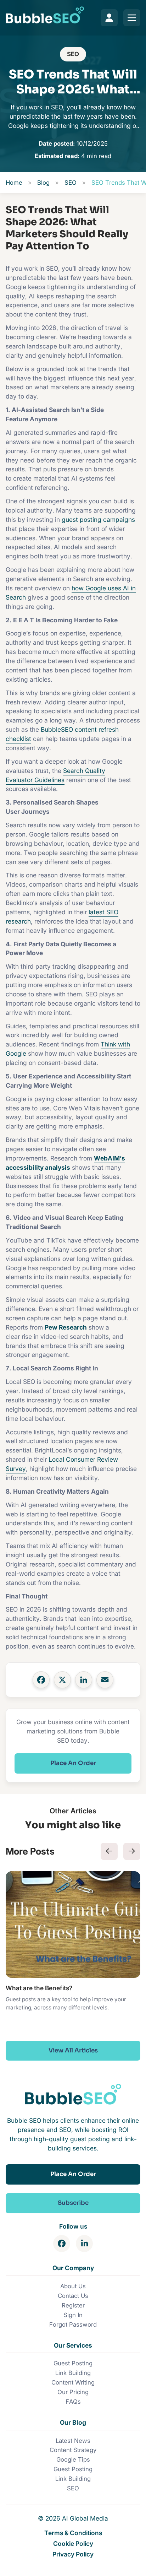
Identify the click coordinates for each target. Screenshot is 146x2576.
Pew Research (66, 1327)
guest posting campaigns (98, 519)
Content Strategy (73, 2450)
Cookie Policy (73, 2543)
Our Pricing (73, 2392)
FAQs (73, 2402)
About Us (73, 2286)
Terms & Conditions (73, 2533)
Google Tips (73, 2459)
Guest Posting (73, 2363)
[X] (62, 1680)
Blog (43, 183)
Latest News (73, 2441)
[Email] (105, 1680)
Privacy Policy (73, 2554)
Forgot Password (73, 2325)
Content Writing (73, 2382)
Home (14, 183)
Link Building (73, 2373)
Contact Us (73, 2296)
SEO (73, 54)
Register (73, 2305)
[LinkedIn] (84, 1680)
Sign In (73, 2315)
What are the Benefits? (39, 1988)
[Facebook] (41, 1680)
